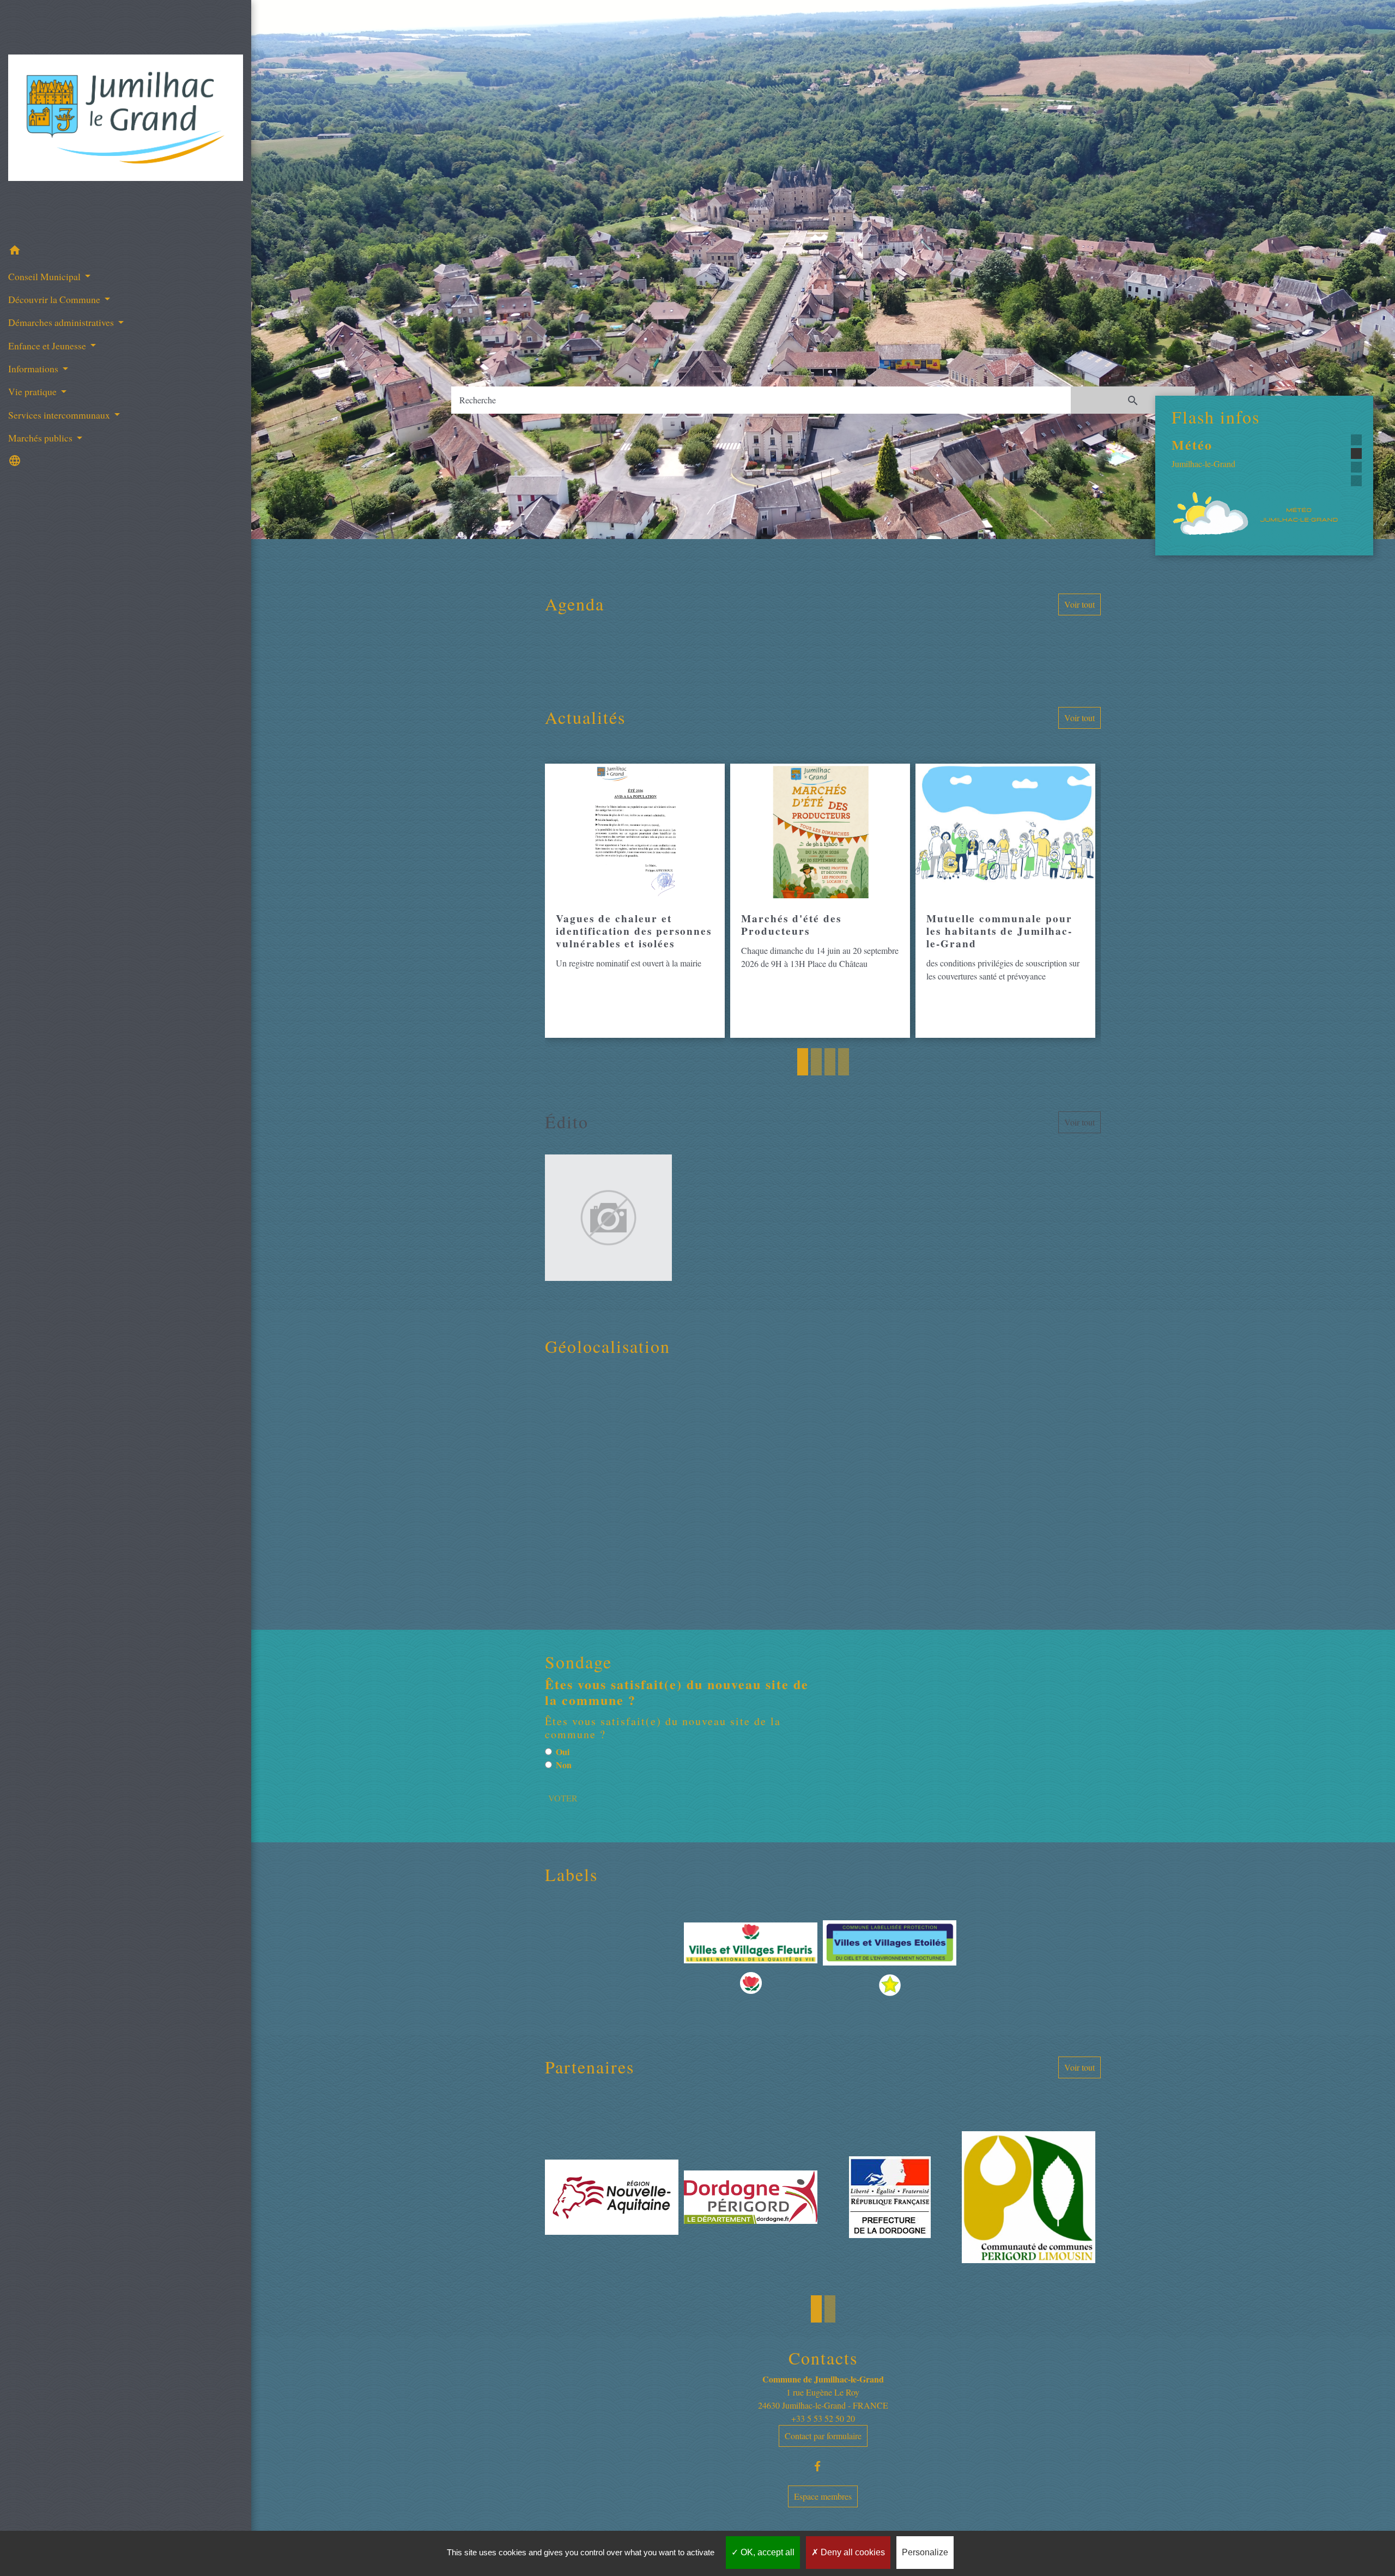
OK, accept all (766, 2552)
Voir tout (1079, 604)
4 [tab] (844, 1062)
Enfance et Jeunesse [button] (48, 346)
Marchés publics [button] (41, 438)
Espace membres (823, 2496)
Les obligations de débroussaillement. (1234, 452)
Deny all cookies (852, 2552)
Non (564, 1765)
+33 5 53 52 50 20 (823, 2418)
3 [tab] (830, 1062)
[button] (126, 252)
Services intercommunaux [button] (60, 415)
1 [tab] (803, 1062)
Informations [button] (34, 368)
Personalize (925, 2552)
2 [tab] (816, 1062)
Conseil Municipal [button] (46, 276)
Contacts (823, 2358)
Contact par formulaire (823, 2436)
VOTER (563, 1798)
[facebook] (823, 2466)
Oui (563, 1752)
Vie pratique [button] (34, 391)
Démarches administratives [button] (62, 322)
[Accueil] (126, 120)
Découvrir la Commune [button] (55, 299)
